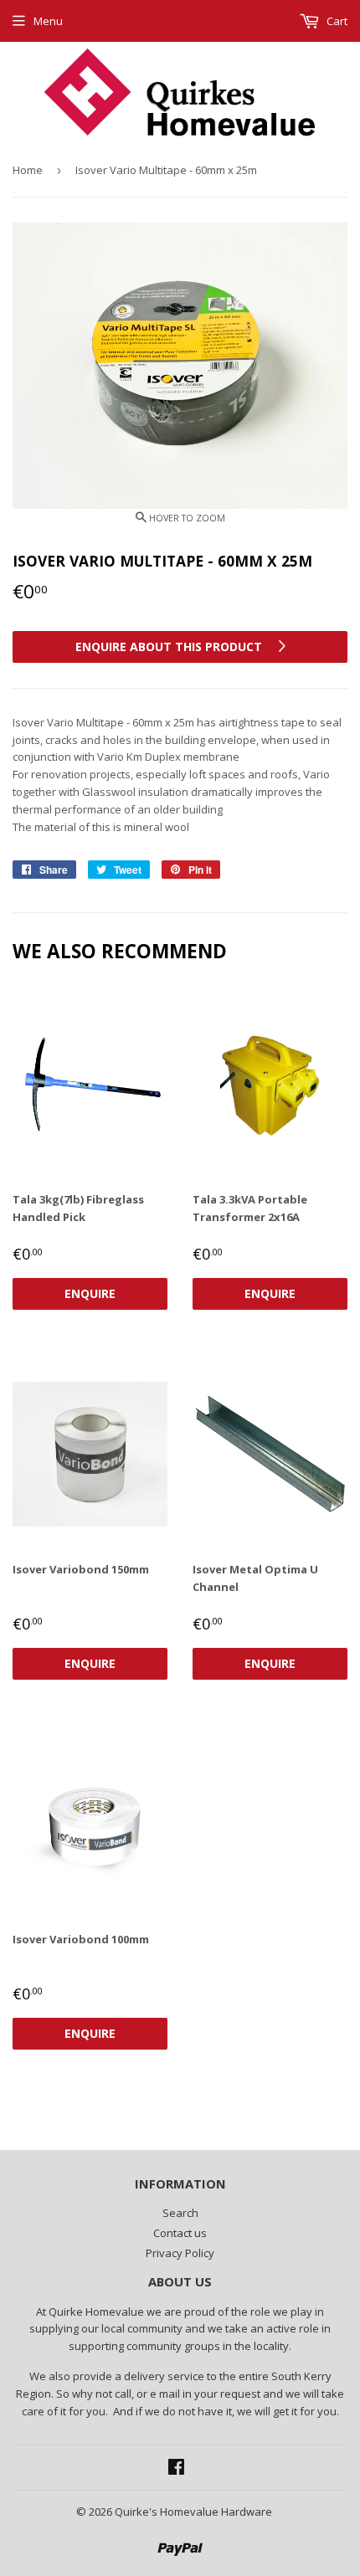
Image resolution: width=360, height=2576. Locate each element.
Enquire (90, 1293)
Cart (336, 21)
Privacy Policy (180, 2253)
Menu (48, 21)
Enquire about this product (170, 647)
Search (180, 2213)
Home (28, 170)
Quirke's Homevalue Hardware (193, 2512)
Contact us (180, 2233)
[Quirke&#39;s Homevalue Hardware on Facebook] (176, 2469)
